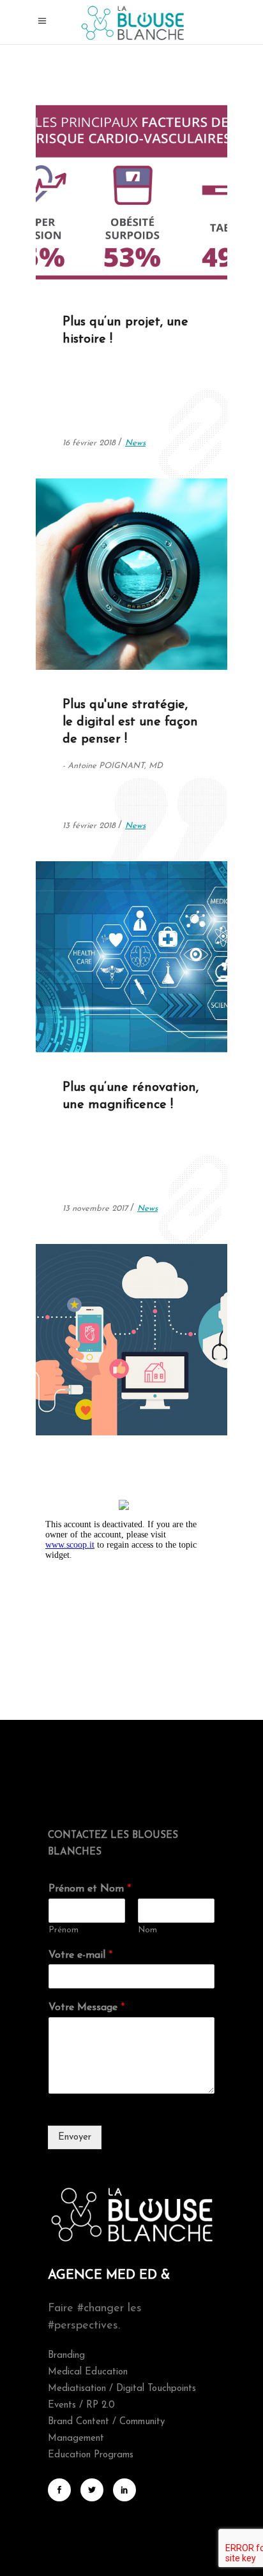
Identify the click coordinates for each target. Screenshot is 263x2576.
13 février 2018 (91, 634)
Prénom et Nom (90, 1889)
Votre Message (86, 2008)
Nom (147, 1930)
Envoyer (75, 2137)
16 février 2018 (91, 251)
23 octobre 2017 (94, 1399)
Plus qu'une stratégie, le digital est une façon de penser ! (130, 722)
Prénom (64, 1930)
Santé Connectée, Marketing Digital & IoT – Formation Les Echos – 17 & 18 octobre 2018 (131, 1314)
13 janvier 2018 (91, 1017)
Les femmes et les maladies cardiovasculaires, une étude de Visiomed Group (127, 166)
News (136, 251)
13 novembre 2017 (96, 1209)
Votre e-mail (80, 1955)
